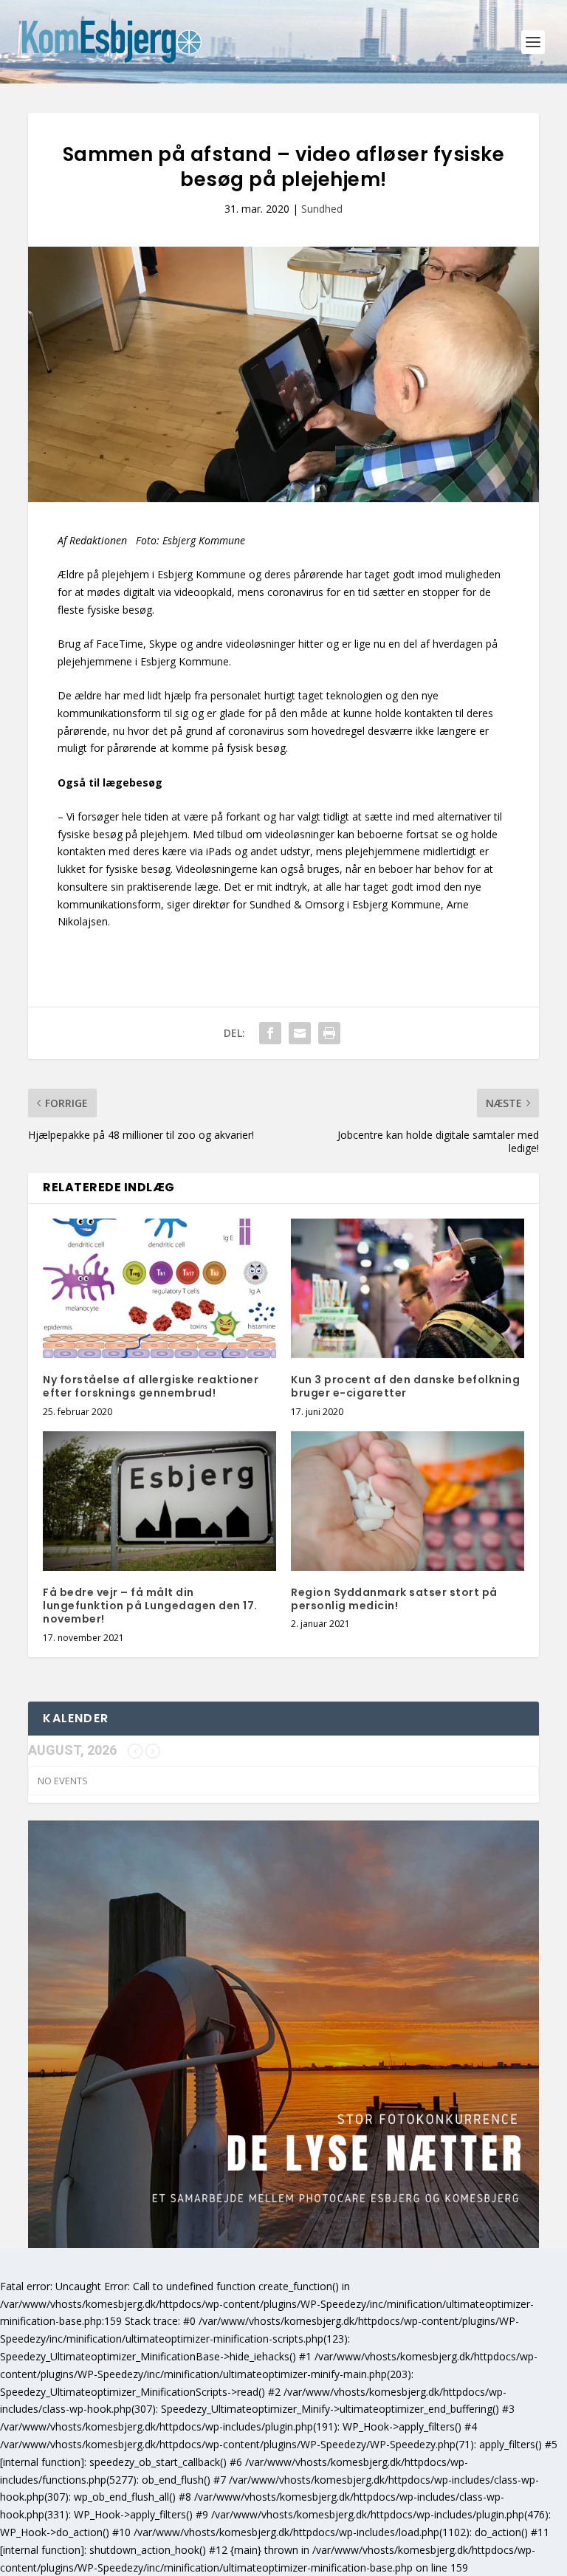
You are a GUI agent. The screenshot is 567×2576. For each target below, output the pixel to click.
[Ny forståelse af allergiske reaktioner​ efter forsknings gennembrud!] (159, 1288)
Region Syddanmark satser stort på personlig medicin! (394, 1599)
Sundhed (322, 209)
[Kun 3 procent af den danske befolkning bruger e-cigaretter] (408, 1288)
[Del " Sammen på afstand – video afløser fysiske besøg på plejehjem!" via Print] (329, 1033)
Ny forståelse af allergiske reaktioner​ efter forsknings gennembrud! (151, 1386)
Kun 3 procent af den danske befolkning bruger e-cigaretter (405, 1386)
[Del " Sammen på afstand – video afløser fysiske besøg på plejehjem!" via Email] (300, 1033)
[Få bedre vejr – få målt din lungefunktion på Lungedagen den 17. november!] (159, 1501)
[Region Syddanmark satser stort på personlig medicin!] (408, 1501)
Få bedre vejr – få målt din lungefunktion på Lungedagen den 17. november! (150, 1606)
